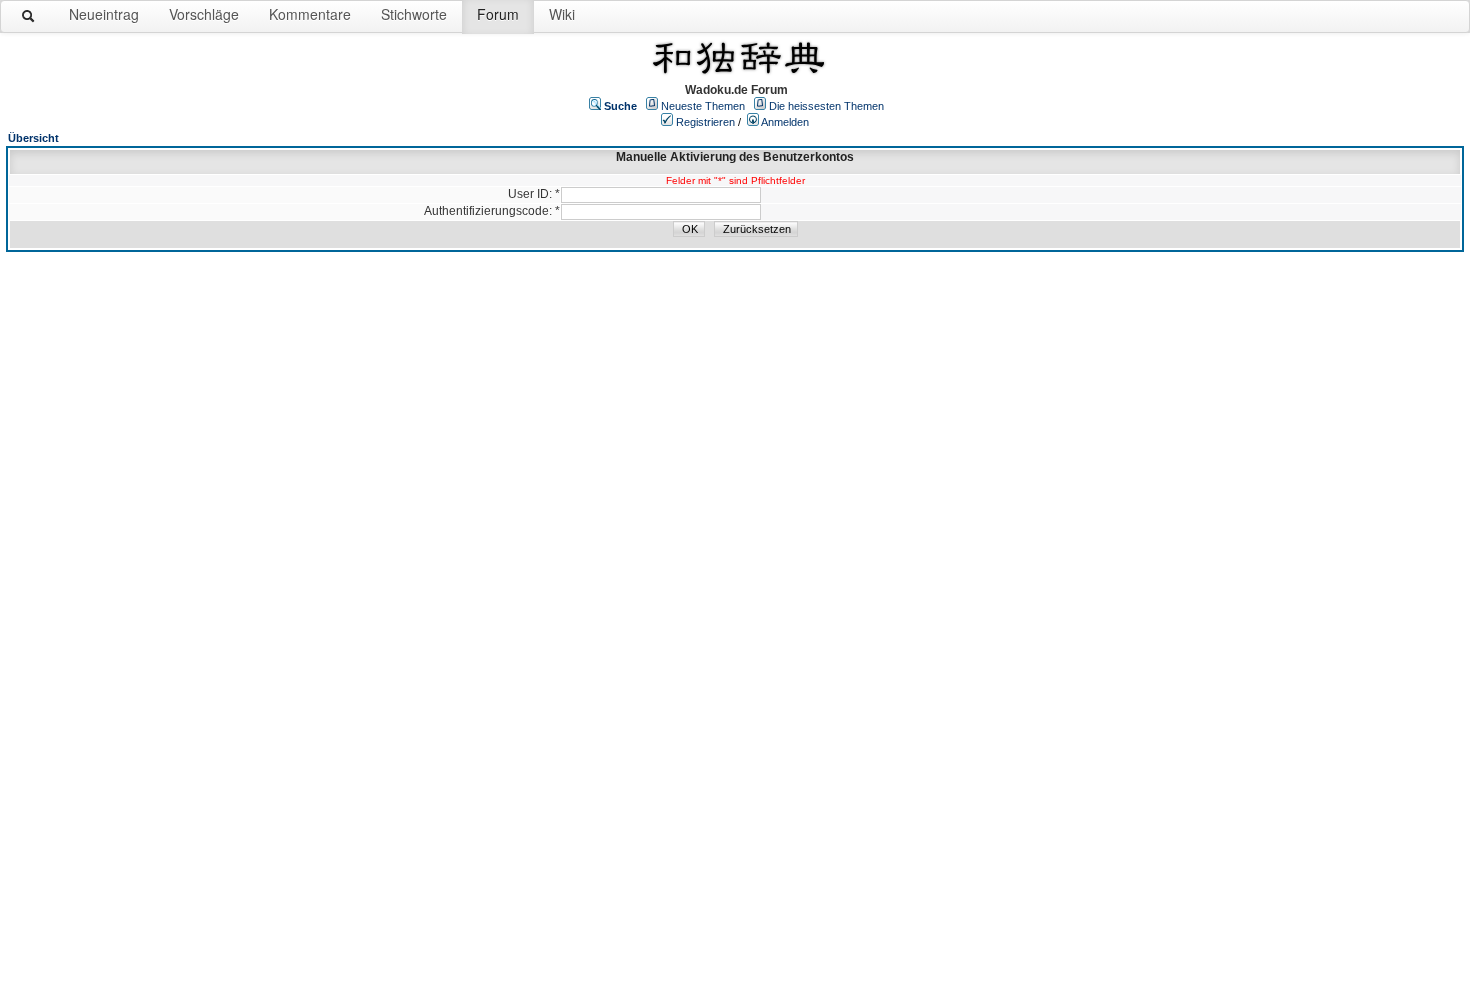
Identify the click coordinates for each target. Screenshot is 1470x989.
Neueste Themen (703, 106)
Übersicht (33, 138)
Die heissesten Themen (826, 106)
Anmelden (785, 122)
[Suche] (29, 20)
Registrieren (705, 122)
